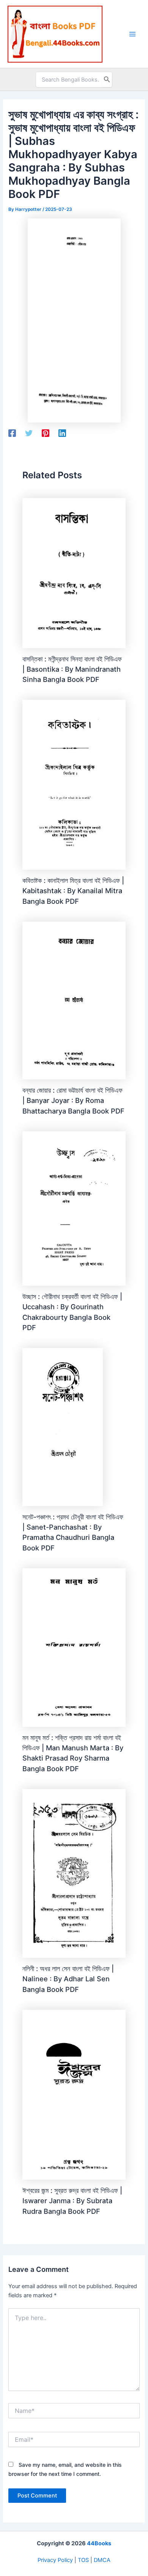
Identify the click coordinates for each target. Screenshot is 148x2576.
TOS (83, 2560)
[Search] (107, 80)
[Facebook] (12, 433)
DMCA (102, 2560)
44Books (99, 2543)
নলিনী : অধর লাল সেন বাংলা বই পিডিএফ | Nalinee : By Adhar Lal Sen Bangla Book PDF (68, 1979)
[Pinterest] (46, 433)
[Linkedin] (62, 433)
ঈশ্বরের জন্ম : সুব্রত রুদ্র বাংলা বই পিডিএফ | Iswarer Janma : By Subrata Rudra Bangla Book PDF (72, 2201)
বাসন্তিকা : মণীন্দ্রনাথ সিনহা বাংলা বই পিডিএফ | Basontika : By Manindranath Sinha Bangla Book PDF (72, 669)
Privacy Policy (55, 2560)
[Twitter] (29, 433)
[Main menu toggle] (132, 34)
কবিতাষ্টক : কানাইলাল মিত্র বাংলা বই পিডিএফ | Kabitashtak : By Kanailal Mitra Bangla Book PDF (73, 891)
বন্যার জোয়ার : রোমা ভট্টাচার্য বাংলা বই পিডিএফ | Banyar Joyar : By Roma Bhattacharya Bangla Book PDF (73, 1100)
